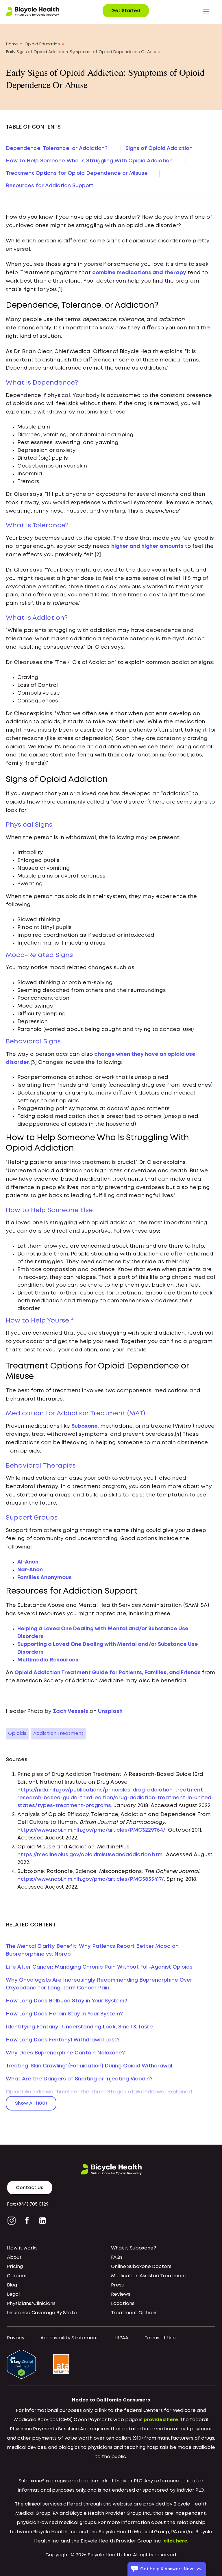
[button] (206, 12)
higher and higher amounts (147, 546)
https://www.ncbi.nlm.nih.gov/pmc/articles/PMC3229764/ (91, 1830)
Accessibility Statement (69, 2338)
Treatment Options (134, 2313)
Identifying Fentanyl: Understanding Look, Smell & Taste (79, 2027)
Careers (17, 2276)
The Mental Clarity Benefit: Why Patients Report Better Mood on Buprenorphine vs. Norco (92, 1950)
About (14, 2257)
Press (117, 2285)
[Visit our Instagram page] (13, 2221)
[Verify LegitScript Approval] (21, 2364)
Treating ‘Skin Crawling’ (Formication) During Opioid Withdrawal (89, 2066)
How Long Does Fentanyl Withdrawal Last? (63, 2040)
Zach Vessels (71, 1711)
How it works (22, 2248)
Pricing (15, 2267)
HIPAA (121, 2338)
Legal (13, 2294)
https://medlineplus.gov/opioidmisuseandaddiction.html (90, 1855)
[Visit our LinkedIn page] (42, 2221)
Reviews (121, 2294)
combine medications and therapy (139, 273)
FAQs (117, 2257)
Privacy (16, 2338)
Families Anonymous (45, 1578)
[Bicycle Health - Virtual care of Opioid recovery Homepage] (32, 12)
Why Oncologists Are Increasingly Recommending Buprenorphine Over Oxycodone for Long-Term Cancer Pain (99, 1984)
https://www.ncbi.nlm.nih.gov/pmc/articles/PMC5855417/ (91, 1879)
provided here (161, 2420)
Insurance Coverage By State (42, 2313)
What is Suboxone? (134, 2248)
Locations (123, 2304)
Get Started (126, 11)
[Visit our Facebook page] (27, 2221)
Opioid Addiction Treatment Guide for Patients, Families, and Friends (108, 1673)
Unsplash (110, 1711)
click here (175, 2541)
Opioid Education (42, 44)
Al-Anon (28, 1562)
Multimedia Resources (48, 1660)
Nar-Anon (30, 1570)
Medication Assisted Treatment (149, 2276)
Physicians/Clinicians (31, 2304)
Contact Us (30, 2188)
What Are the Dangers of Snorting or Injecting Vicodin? (79, 2079)
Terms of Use (160, 2338)
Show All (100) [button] (31, 2103)
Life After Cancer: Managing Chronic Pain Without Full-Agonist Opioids (99, 1967)
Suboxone (85, 1426)
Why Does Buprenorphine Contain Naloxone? (65, 2053)
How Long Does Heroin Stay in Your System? (64, 2014)
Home (12, 44)
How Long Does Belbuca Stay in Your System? (66, 2001)
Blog (12, 2285)
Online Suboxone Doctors (141, 2267)
